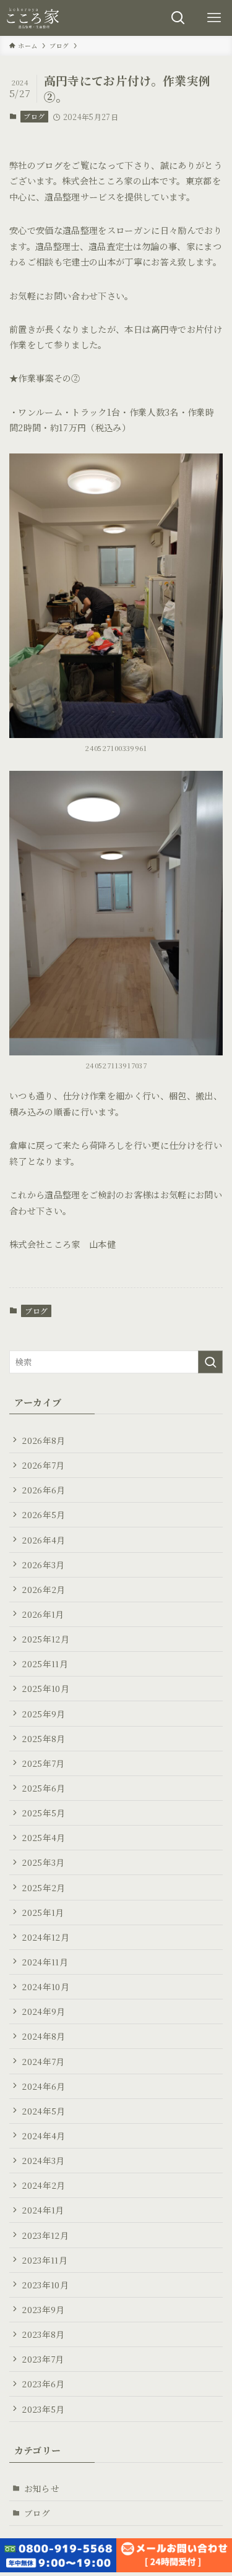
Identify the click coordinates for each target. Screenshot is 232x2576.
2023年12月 (45, 2235)
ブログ (34, 116)
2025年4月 (43, 1837)
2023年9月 (43, 2309)
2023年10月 (45, 2285)
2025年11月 (45, 1664)
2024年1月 (43, 2210)
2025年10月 (45, 1688)
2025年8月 (43, 1738)
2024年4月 (43, 2136)
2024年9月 (43, 2011)
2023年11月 (45, 2260)
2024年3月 (43, 2160)
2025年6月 (43, 1788)
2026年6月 (43, 1490)
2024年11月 (45, 1962)
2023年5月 (43, 2409)
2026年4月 (43, 1540)
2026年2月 (43, 1589)
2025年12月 (45, 1639)
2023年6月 (43, 2384)
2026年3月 (43, 1565)
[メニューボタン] (214, 18)
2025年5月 (43, 1813)
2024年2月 (43, 2185)
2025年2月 (43, 1887)
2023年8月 (43, 2334)
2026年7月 (43, 1465)
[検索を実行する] (210, 1362)
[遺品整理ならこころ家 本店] (35, 18)
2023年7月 (43, 2359)
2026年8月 (43, 1440)
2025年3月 (43, 1862)
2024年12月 (45, 1937)
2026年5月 (43, 1514)
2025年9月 (43, 1714)
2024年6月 (43, 2086)
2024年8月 (43, 2036)
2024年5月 (43, 2111)
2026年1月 (43, 1614)
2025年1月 (43, 1912)
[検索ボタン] (178, 18)
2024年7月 (43, 2061)
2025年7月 (43, 1763)
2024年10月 (45, 1986)
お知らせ (42, 2488)
